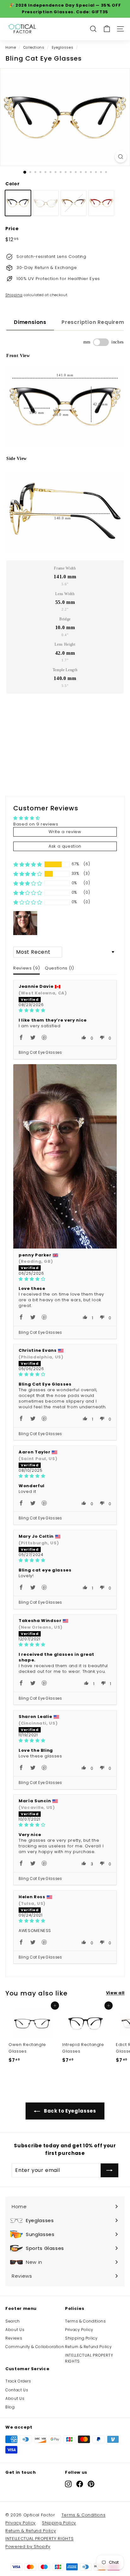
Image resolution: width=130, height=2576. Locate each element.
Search (13, 2321)
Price (12, 229)
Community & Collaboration (35, 2347)
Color (12, 184)
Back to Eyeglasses (69, 2111)
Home (11, 47)
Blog (10, 2407)
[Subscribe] (109, 2170)
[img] (65, 1010)
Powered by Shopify (28, 2546)
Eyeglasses (63, 47)
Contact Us (17, 2390)
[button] (28, 864)
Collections (34, 47)
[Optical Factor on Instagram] (68, 2484)
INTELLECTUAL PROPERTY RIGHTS (89, 2358)
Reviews (14, 2338)
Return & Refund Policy (88, 2347)
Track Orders (18, 2381)
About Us (15, 2330)
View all (115, 1993)
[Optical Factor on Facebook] (80, 2484)
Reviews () (27, 968)
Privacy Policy (79, 2330)
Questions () (59, 968)
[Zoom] (121, 157)
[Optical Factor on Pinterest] (91, 2484)
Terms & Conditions (86, 2321)
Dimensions (30, 322)
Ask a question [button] (65, 846)
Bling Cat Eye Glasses (40, 1052)
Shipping (14, 295)
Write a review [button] (65, 832)
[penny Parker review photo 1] (65, 1156)
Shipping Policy (81, 2338)
